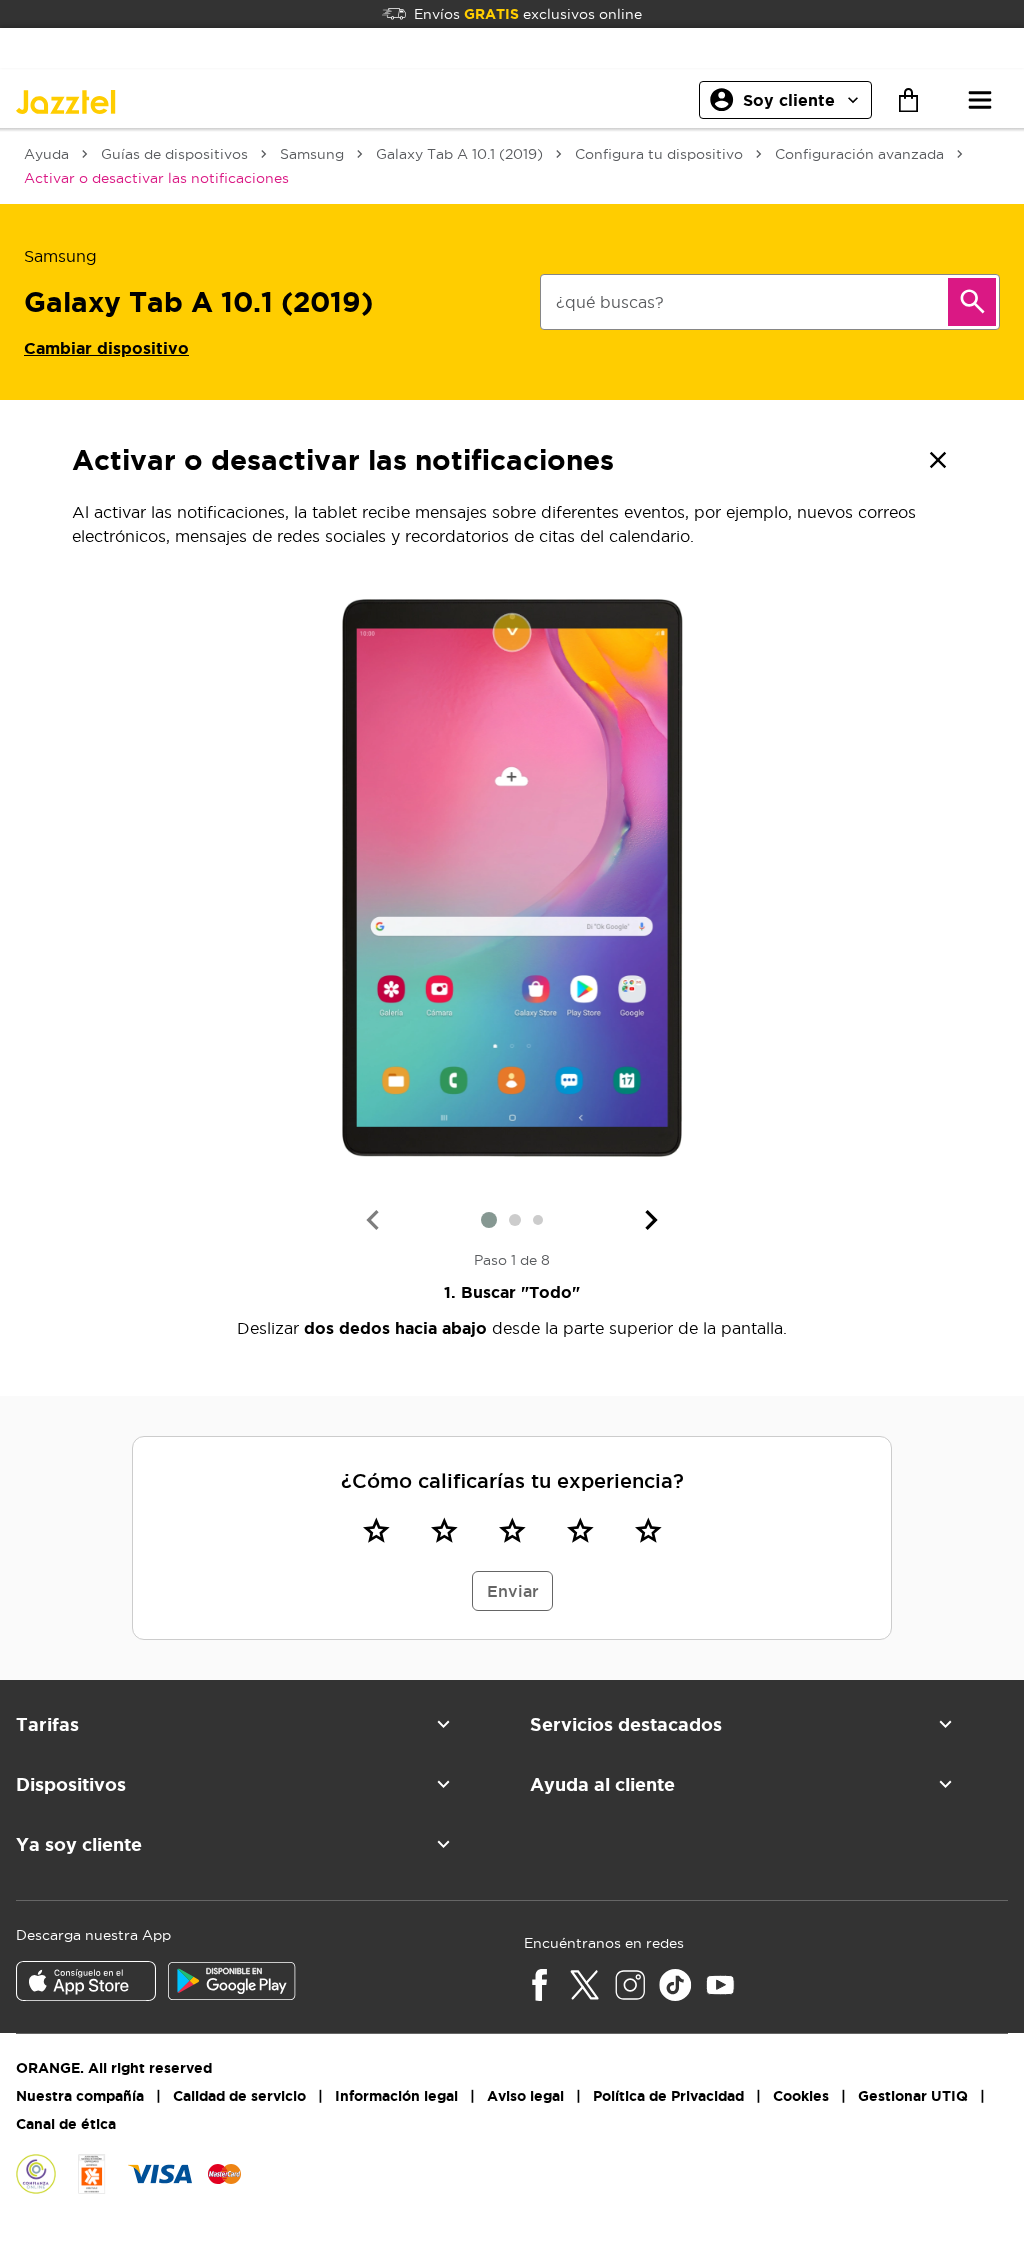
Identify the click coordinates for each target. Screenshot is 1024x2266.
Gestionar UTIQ (913, 2096)
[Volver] (938, 460)
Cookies (801, 2096)
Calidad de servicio (239, 2096)
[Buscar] (972, 302)
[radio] (376, 1530)
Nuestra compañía (80, 2096)
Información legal (396, 2096)
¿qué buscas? (610, 302)
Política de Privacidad (668, 2096)
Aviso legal (525, 2096)
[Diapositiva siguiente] (652, 1220)
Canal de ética (66, 2124)
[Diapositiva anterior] (372, 1220)
